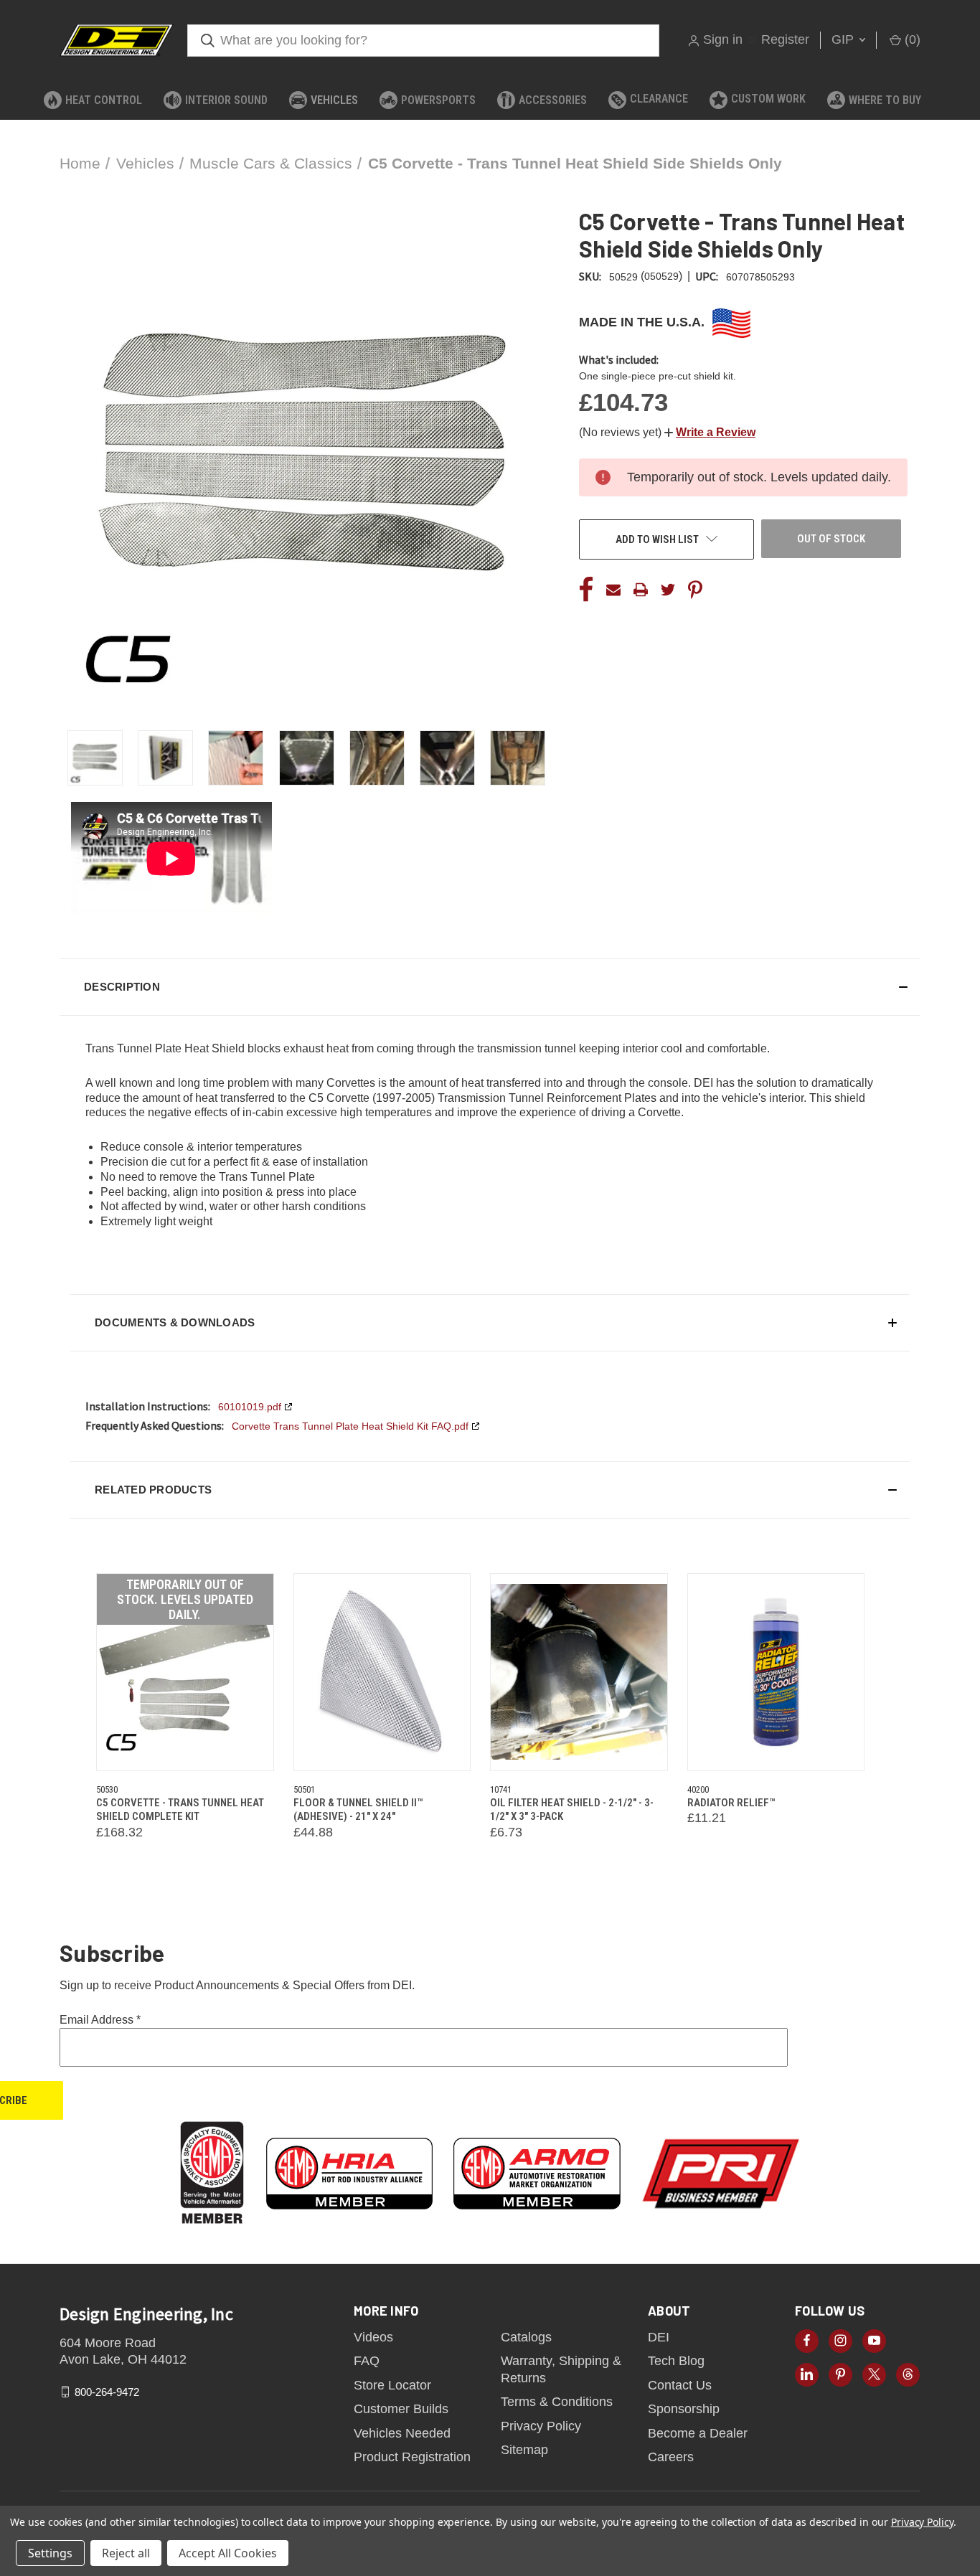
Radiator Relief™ (731, 1803)
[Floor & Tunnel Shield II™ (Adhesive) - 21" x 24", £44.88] (382, 1672)
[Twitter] (668, 590)
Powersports (438, 100)
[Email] (613, 590)
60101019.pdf (250, 1407)
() (911, 39)
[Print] (641, 590)
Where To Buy (885, 100)
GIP (844, 39)
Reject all (126, 2553)
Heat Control (104, 100)
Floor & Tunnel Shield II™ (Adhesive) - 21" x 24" (358, 1810)
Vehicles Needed (402, 2433)
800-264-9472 (107, 2391)
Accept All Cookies (228, 2553)
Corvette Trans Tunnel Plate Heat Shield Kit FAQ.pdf (350, 1426)
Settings (50, 2553)
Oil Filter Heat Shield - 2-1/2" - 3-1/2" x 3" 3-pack (572, 1810)
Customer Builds (401, 2409)
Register (785, 39)
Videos (373, 2337)
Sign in (723, 39)
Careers (671, 2457)
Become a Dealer (698, 2433)
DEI (659, 2337)
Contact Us (680, 2385)
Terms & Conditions (557, 2402)
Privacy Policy (541, 2426)
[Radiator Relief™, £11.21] (776, 1672)
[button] (710, 432)
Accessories (553, 100)
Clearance (659, 99)
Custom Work (768, 99)
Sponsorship (684, 2409)
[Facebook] (586, 590)
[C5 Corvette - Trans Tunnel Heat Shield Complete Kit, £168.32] (185, 1672)
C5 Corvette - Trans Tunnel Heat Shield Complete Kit (180, 1810)
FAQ (367, 2361)
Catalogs (526, 2337)
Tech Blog (676, 2361)
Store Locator (392, 2385)
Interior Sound (226, 100)
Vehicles (334, 100)
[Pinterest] (695, 590)
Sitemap (524, 2450)
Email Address (100, 2020)
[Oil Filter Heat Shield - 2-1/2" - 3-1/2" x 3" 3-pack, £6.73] (579, 1672)
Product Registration (412, 2457)
